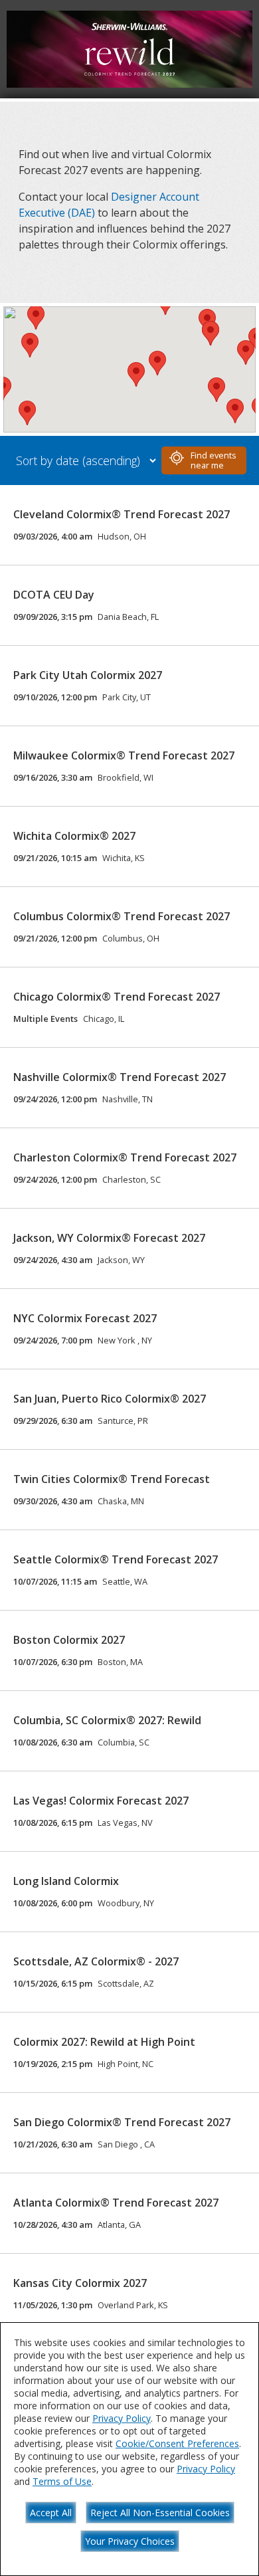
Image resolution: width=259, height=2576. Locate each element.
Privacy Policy (122, 2418)
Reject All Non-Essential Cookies (160, 2513)
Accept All (51, 2513)
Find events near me (214, 460)
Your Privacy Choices (130, 2541)
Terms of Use (62, 2481)
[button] (30, 345)
